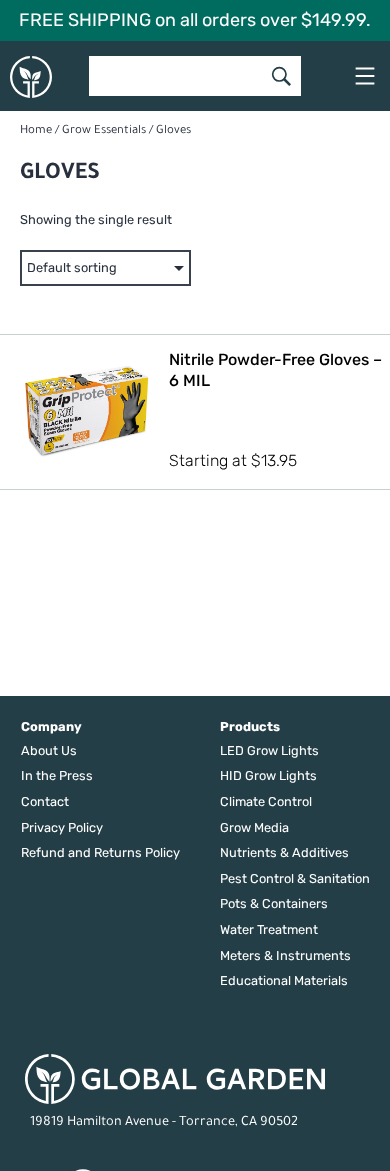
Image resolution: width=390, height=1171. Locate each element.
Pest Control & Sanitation (295, 878)
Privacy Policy (62, 827)
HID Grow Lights (268, 775)
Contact (45, 801)
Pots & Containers (274, 903)
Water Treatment (269, 929)
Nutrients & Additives (284, 852)
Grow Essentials (104, 131)
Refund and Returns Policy (100, 852)
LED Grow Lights (269, 750)
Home (36, 131)
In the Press (57, 775)
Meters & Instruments (285, 955)
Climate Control (266, 801)
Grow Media (254, 827)
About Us (49, 750)
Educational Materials (284, 980)
